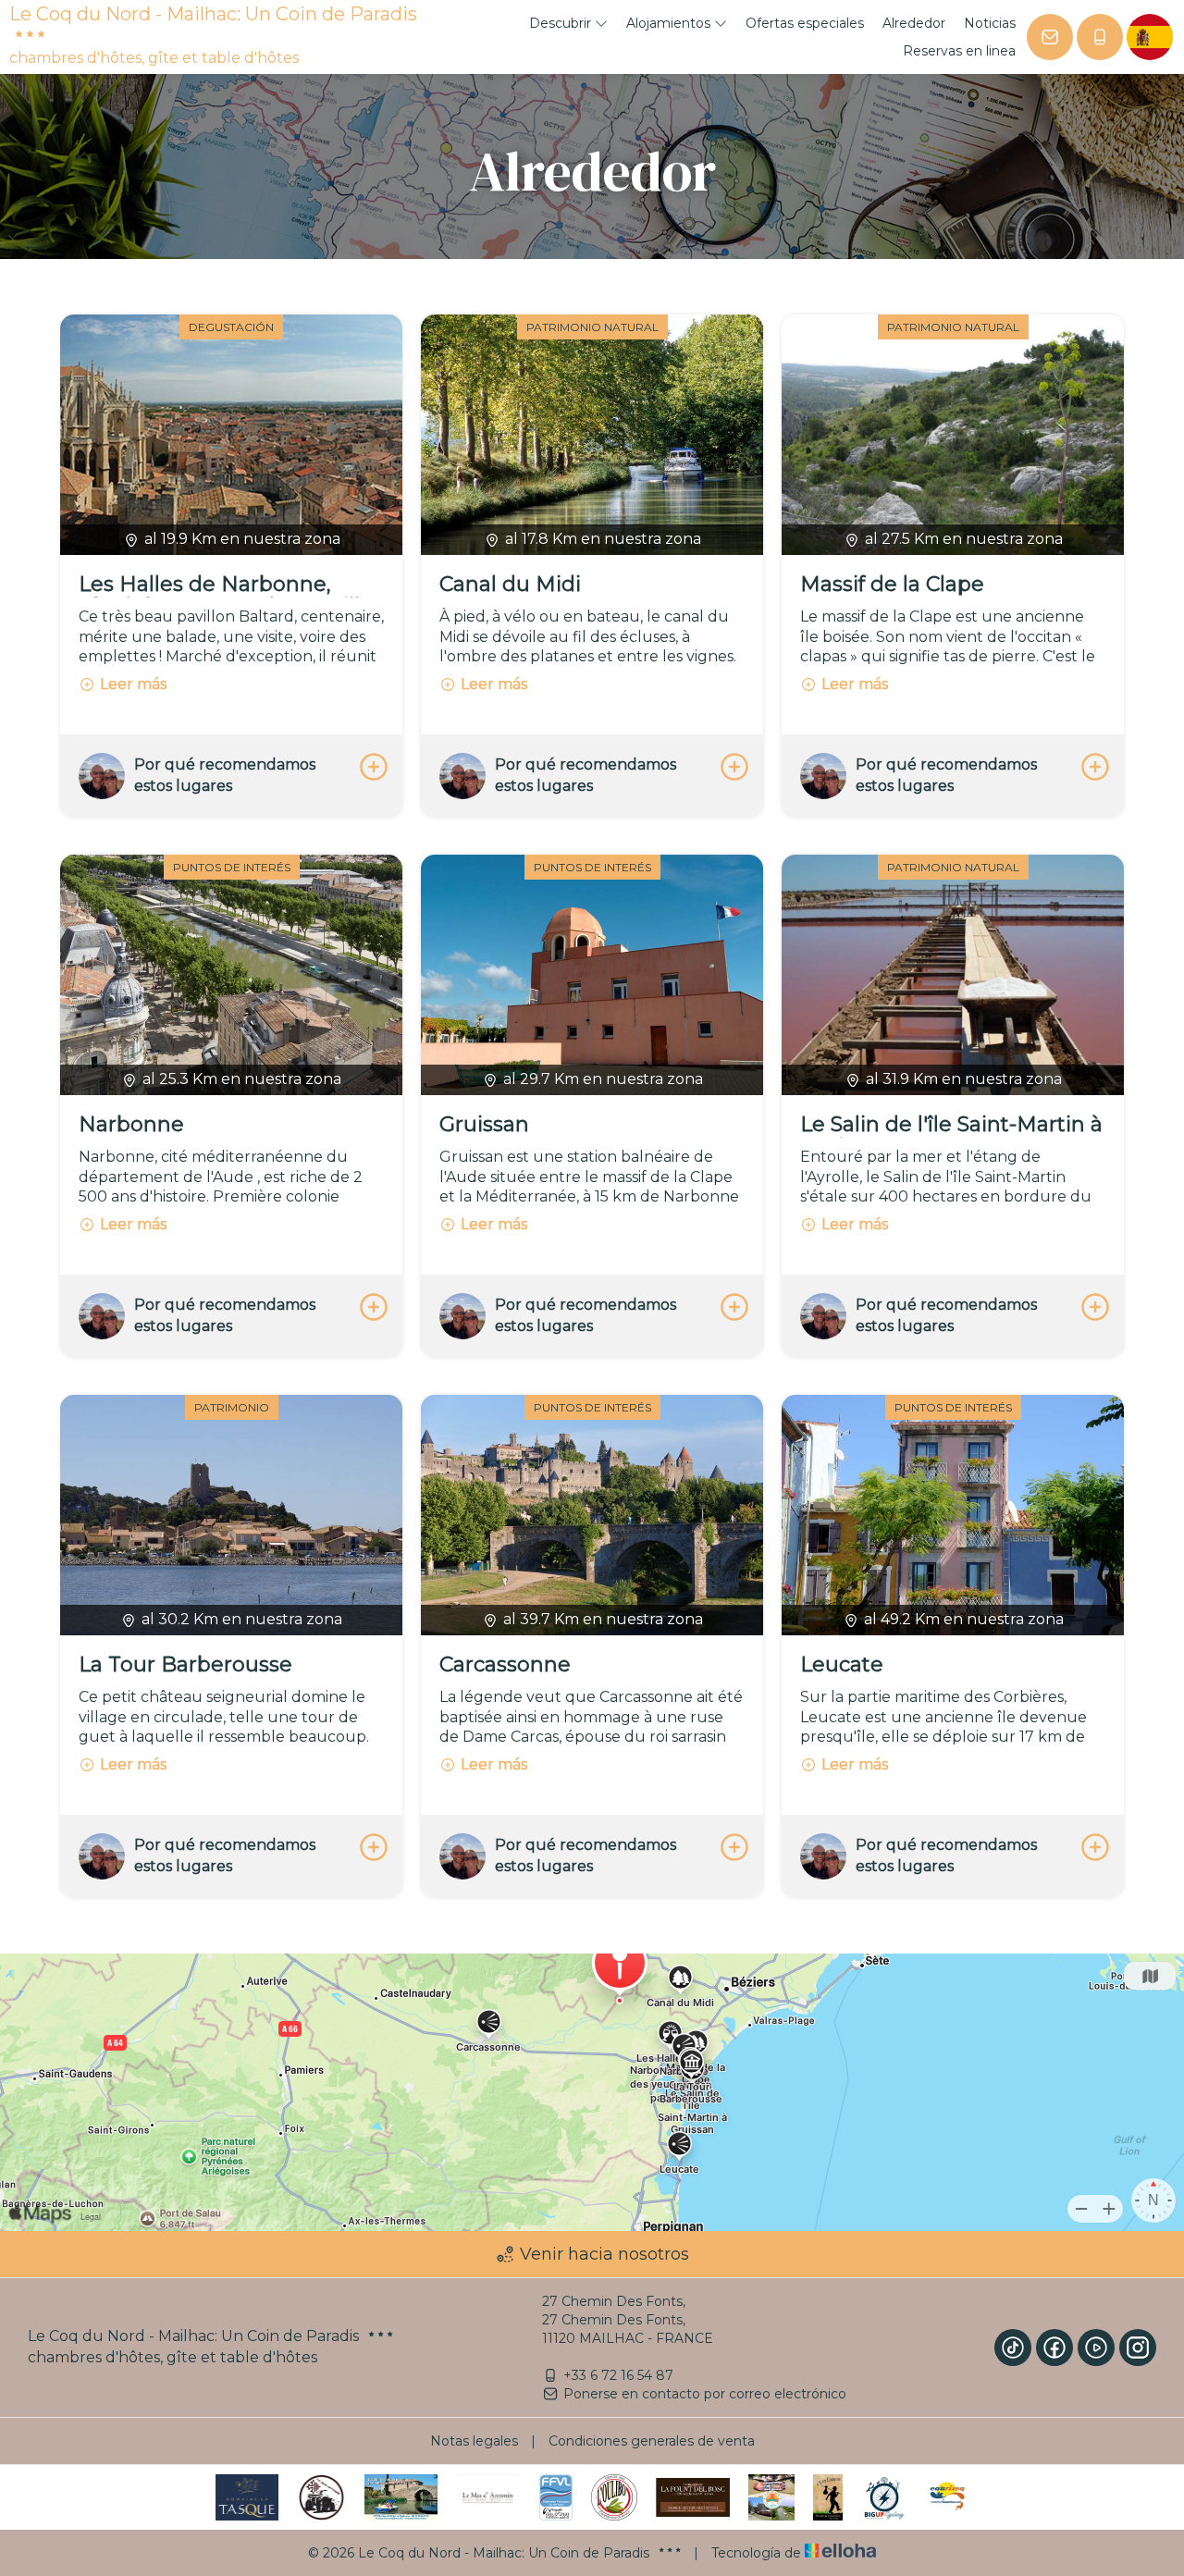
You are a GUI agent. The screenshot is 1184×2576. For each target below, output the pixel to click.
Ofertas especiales (805, 23)
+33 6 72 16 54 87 (618, 2375)
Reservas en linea (959, 51)
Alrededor (914, 23)
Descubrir (562, 23)
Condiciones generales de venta (652, 2441)
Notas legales (474, 2441)
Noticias (990, 23)
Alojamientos (670, 23)
